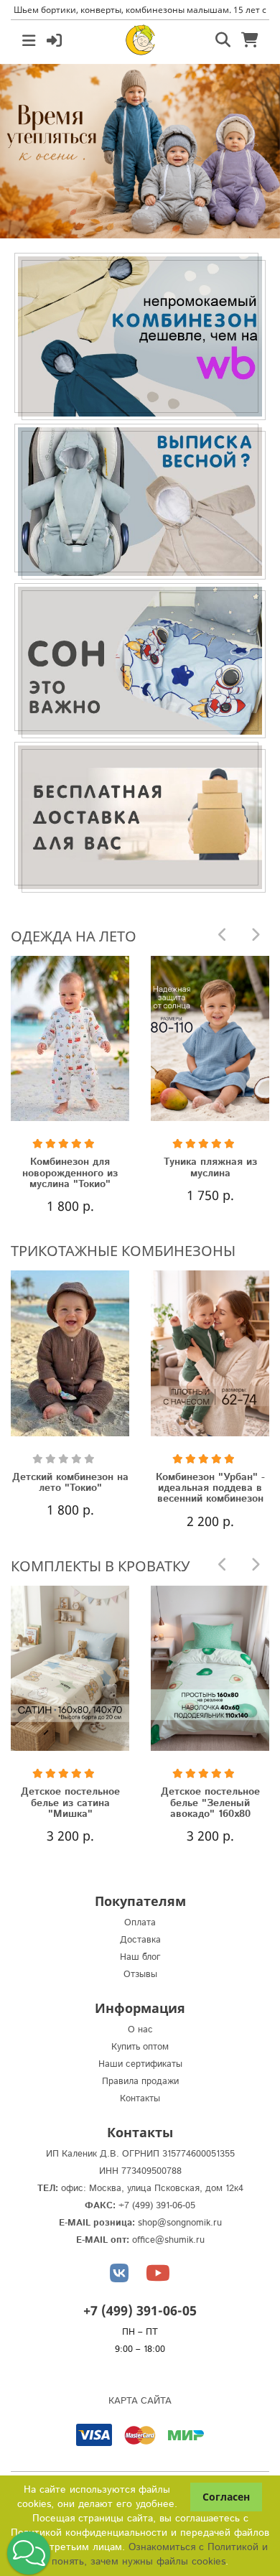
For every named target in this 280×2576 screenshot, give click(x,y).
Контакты (140, 2099)
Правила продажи (140, 2082)
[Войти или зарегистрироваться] (54, 39)
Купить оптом (140, 2047)
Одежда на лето (74, 936)
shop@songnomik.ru (180, 2223)
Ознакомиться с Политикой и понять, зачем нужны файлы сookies (160, 2554)
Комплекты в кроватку (100, 1566)
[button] (29, 2553)
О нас (140, 2030)
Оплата (140, 1923)
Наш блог (140, 1957)
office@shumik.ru (168, 2240)
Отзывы (140, 1975)
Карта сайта (140, 2401)
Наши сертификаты (140, 2064)
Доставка (140, 1940)
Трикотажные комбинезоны (123, 1251)
